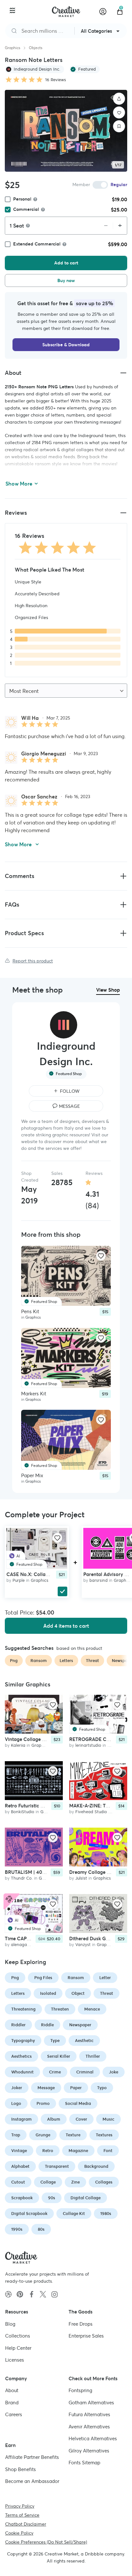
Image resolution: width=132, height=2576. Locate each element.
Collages (104, 2182)
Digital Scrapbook (29, 2214)
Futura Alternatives (89, 2414)
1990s (17, 2229)
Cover (81, 2119)
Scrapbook (22, 2198)
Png (15, 1978)
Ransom (76, 1978)
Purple (19, 1580)
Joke (114, 2072)
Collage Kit (74, 2214)
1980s (106, 2214)
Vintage (19, 2151)
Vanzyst (83, 1945)
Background (96, 2166)
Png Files (43, 1978)
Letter (105, 1978)
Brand (12, 2403)
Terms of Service (22, 2515)
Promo (43, 2103)
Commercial (26, 209)
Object (78, 1993)
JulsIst (81, 1878)
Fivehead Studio (91, 1812)
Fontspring (80, 2390)
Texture (73, 2135)
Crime (55, 2072)
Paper (76, 2088)
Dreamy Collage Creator (97, 1872)
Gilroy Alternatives (89, 2451)
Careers (14, 2414)
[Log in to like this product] (101, 1256)
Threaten (60, 2009)
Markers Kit (34, 1393)
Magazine (78, 2151)
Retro (48, 2151)
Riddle (47, 2025)
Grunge (43, 2135)
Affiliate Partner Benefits (32, 2457)
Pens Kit (30, 1311)
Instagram (21, 2119)
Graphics (12, 48)
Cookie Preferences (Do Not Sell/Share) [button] (46, 2542)
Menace (92, 2009)
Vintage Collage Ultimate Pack (39, 1739)
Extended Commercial (37, 244)
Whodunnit (22, 2072)
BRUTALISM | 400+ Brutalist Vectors (45, 1872)
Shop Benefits (21, 2469)
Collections (18, 2336)
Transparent (57, 2166)
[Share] (119, 99)
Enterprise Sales (86, 2336)
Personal (22, 199)
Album (54, 2119)
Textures (104, 2135)
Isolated (48, 1993)
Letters (18, 1993)
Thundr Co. (22, 1878)
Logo (16, 2103)
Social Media (78, 2103)
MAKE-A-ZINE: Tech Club (97, 1806)
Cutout (18, 2182)
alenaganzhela (25, 1945)
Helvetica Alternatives (93, 2438)
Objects (36, 48)
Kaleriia (18, 1745)
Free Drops (81, 2324)
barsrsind (99, 1580)
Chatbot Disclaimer (26, 2524)
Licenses (15, 2360)
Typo (102, 2088)
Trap (16, 2135)
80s (41, 2229)
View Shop (108, 990)
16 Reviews (56, 80)
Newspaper (80, 2025)
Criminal (85, 2072)
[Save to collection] (119, 126)
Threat (107, 1993)
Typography (23, 2041)
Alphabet (20, 2166)
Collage (48, 2182)
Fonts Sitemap (84, 2463)
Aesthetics (21, 2056)
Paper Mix (32, 1475)
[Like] (119, 113)
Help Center (18, 2348)
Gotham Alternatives (91, 2403)
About (12, 2390)
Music (108, 2119)
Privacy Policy (20, 2506)
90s (52, 2198)
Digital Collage (86, 2198)
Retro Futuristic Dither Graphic (39, 1806)
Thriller (93, 2056)
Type (55, 2041)
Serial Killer (59, 2056)
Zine (75, 2182)
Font (108, 2151)
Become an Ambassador (32, 2481)
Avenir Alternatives (89, 2427)
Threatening (23, 2009)
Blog (10, 2324)
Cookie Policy (19, 2533)
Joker (17, 2088)
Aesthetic (84, 2041)
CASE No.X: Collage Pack (35, 1574)
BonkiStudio (23, 1812)
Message (46, 2088)
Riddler (18, 2025)
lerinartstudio (88, 1745)
